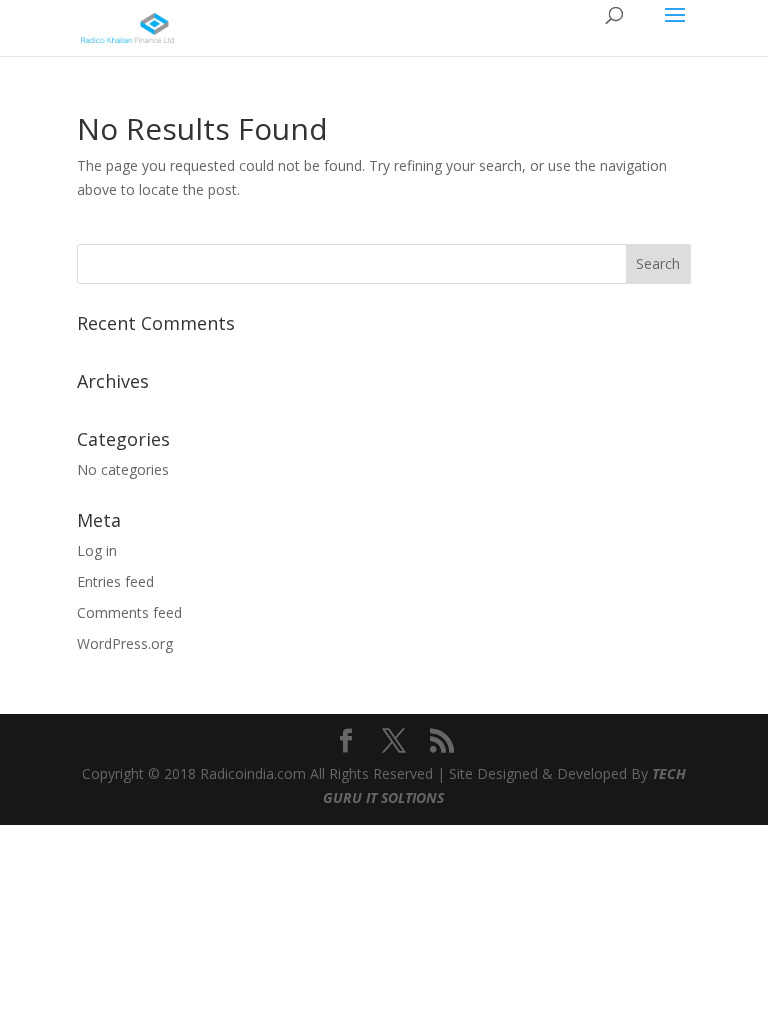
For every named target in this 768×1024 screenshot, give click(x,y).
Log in (97, 550)
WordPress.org (125, 643)
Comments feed (129, 612)
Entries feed (115, 581)
